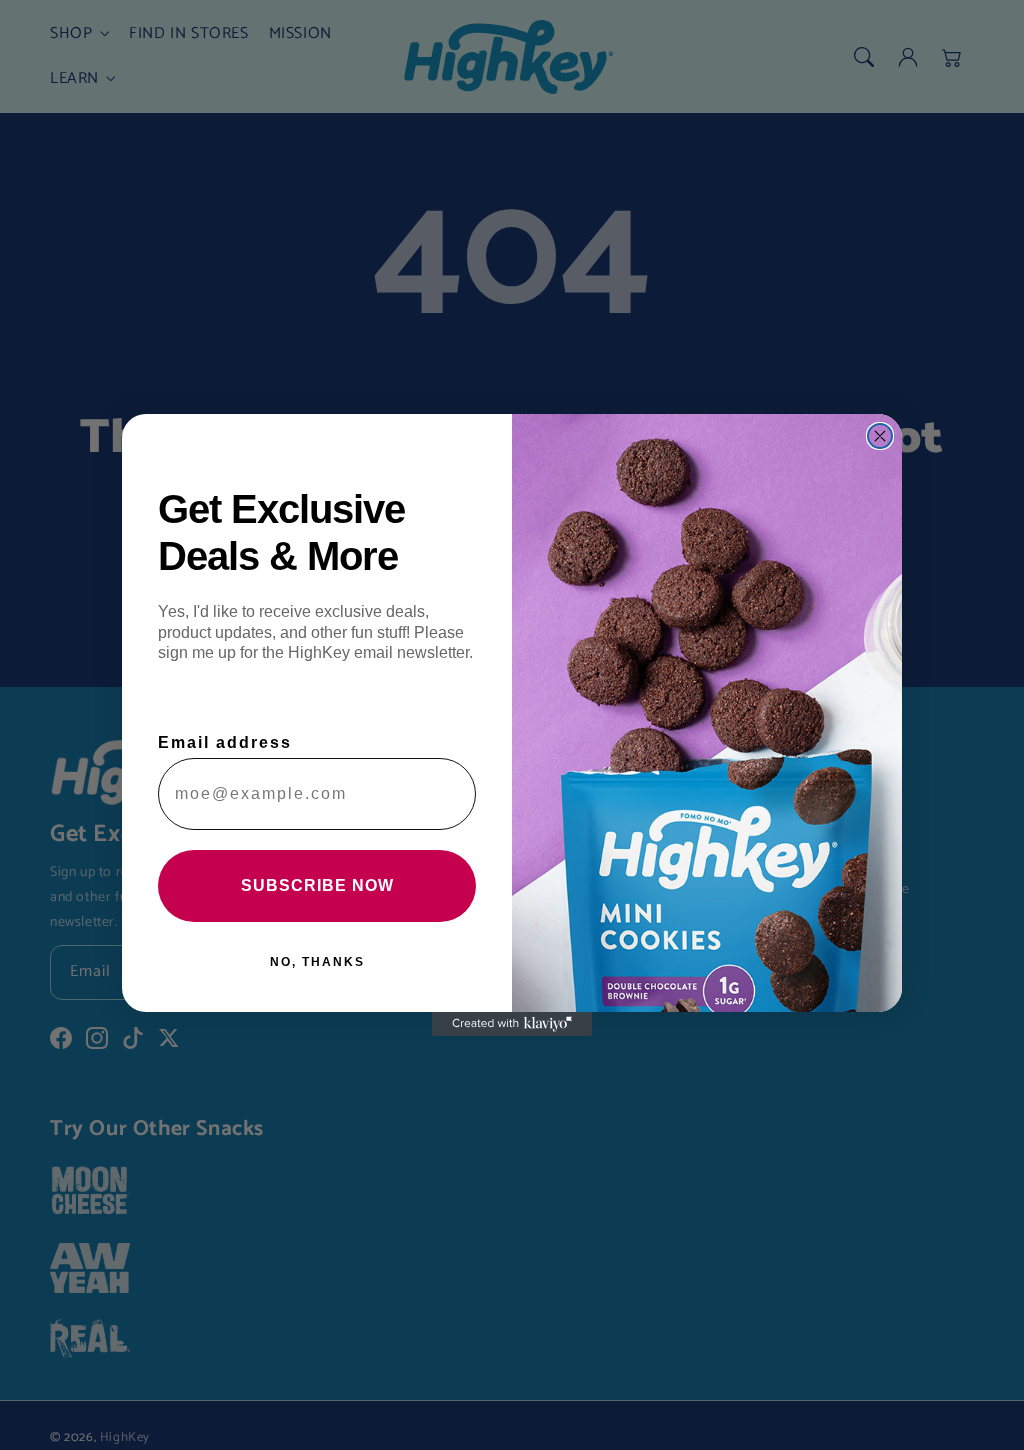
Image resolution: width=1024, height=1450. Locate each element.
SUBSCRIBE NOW (317, 885)
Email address (225, 742)
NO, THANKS (317, 962)
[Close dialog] (880, 436)
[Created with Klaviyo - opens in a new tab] (512, 1024)
